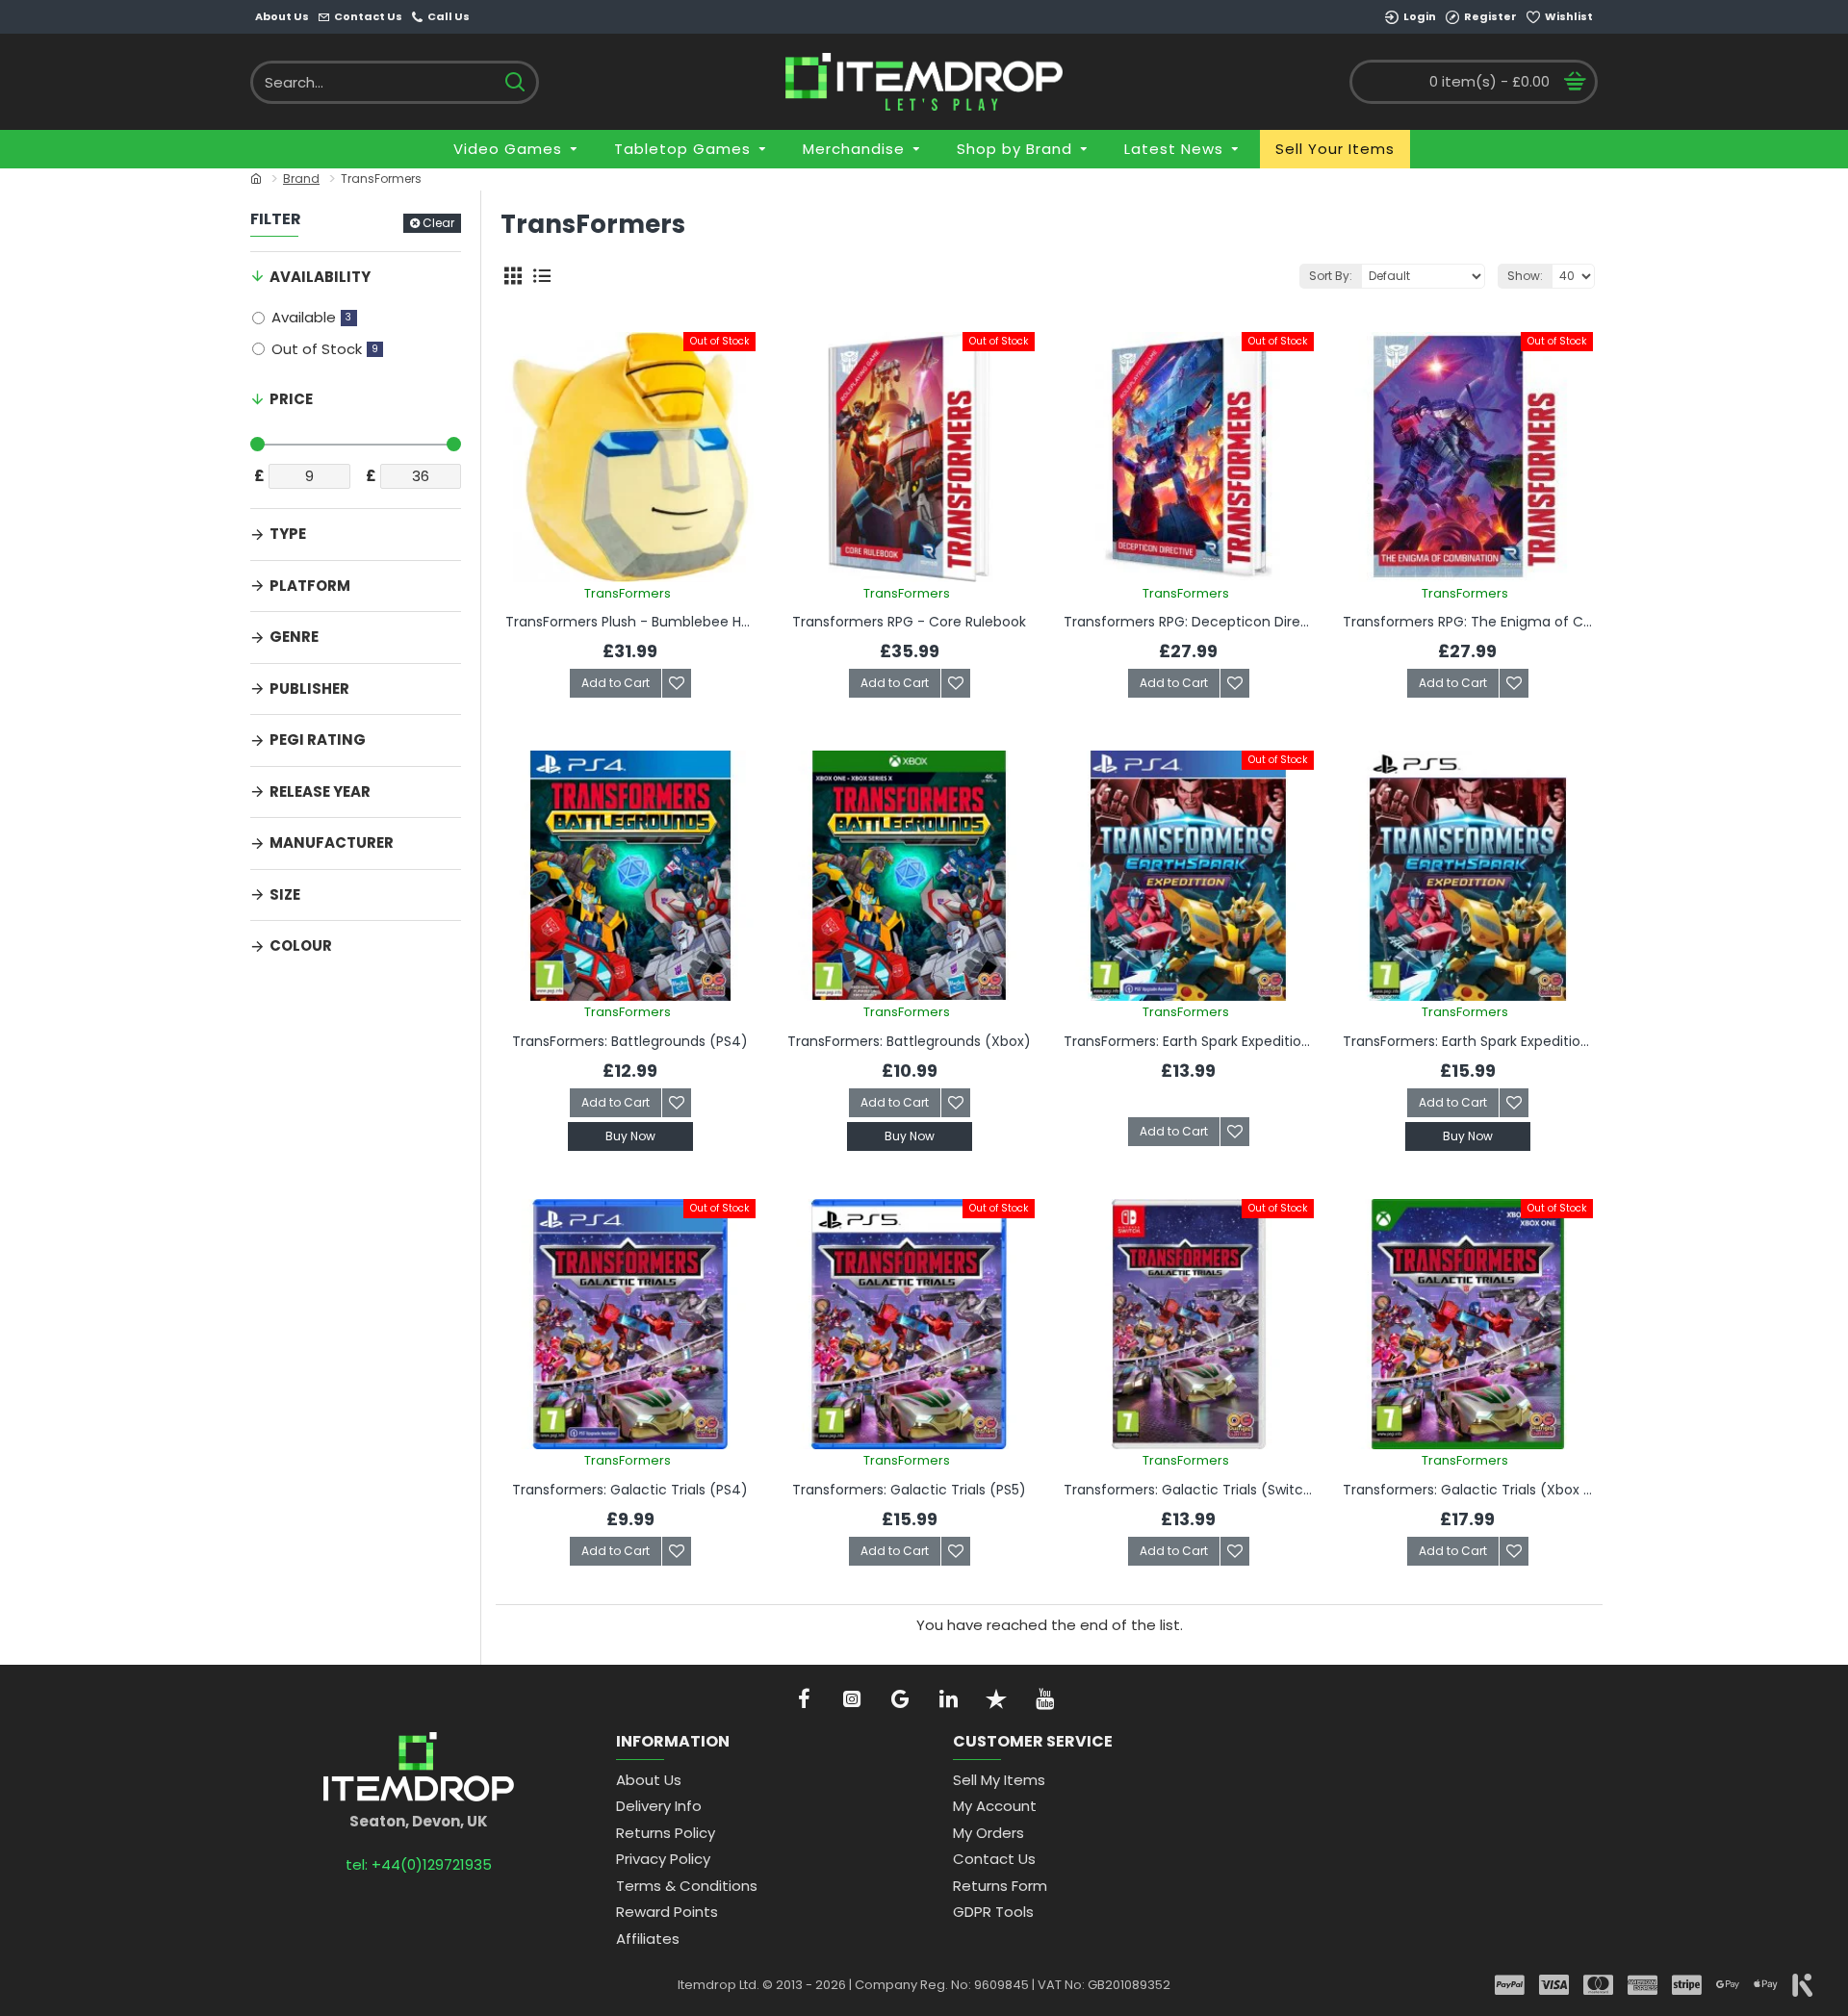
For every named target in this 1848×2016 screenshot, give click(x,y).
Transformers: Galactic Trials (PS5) (909, 1490)
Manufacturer (332, 842)
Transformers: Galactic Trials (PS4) (630, 1490)
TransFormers (628, 593)
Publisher (309, 689)
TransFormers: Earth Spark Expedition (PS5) (1468, 1041)
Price (291, 399)
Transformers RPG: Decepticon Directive (1189, 622)
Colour (301, 945)
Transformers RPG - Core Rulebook (909, 622)
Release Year (320, 791)
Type (288, 534)
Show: (1525, 276)
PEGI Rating (318, 740)
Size (285, 894)
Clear (438, 223)
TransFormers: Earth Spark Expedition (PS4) (1189, 1041)
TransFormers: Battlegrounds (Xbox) (909, 1041)
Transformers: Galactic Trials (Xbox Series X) (1468, 1490)
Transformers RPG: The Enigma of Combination (1468, 622)
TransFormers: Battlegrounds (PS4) (630, 1041)
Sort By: (1331, 276)
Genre (294, 637)
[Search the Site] (514, 82)
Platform (310, 586)
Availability (320, 277)
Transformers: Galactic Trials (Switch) (1189, 1490)
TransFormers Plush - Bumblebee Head (630, 622)
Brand (301, 179)
